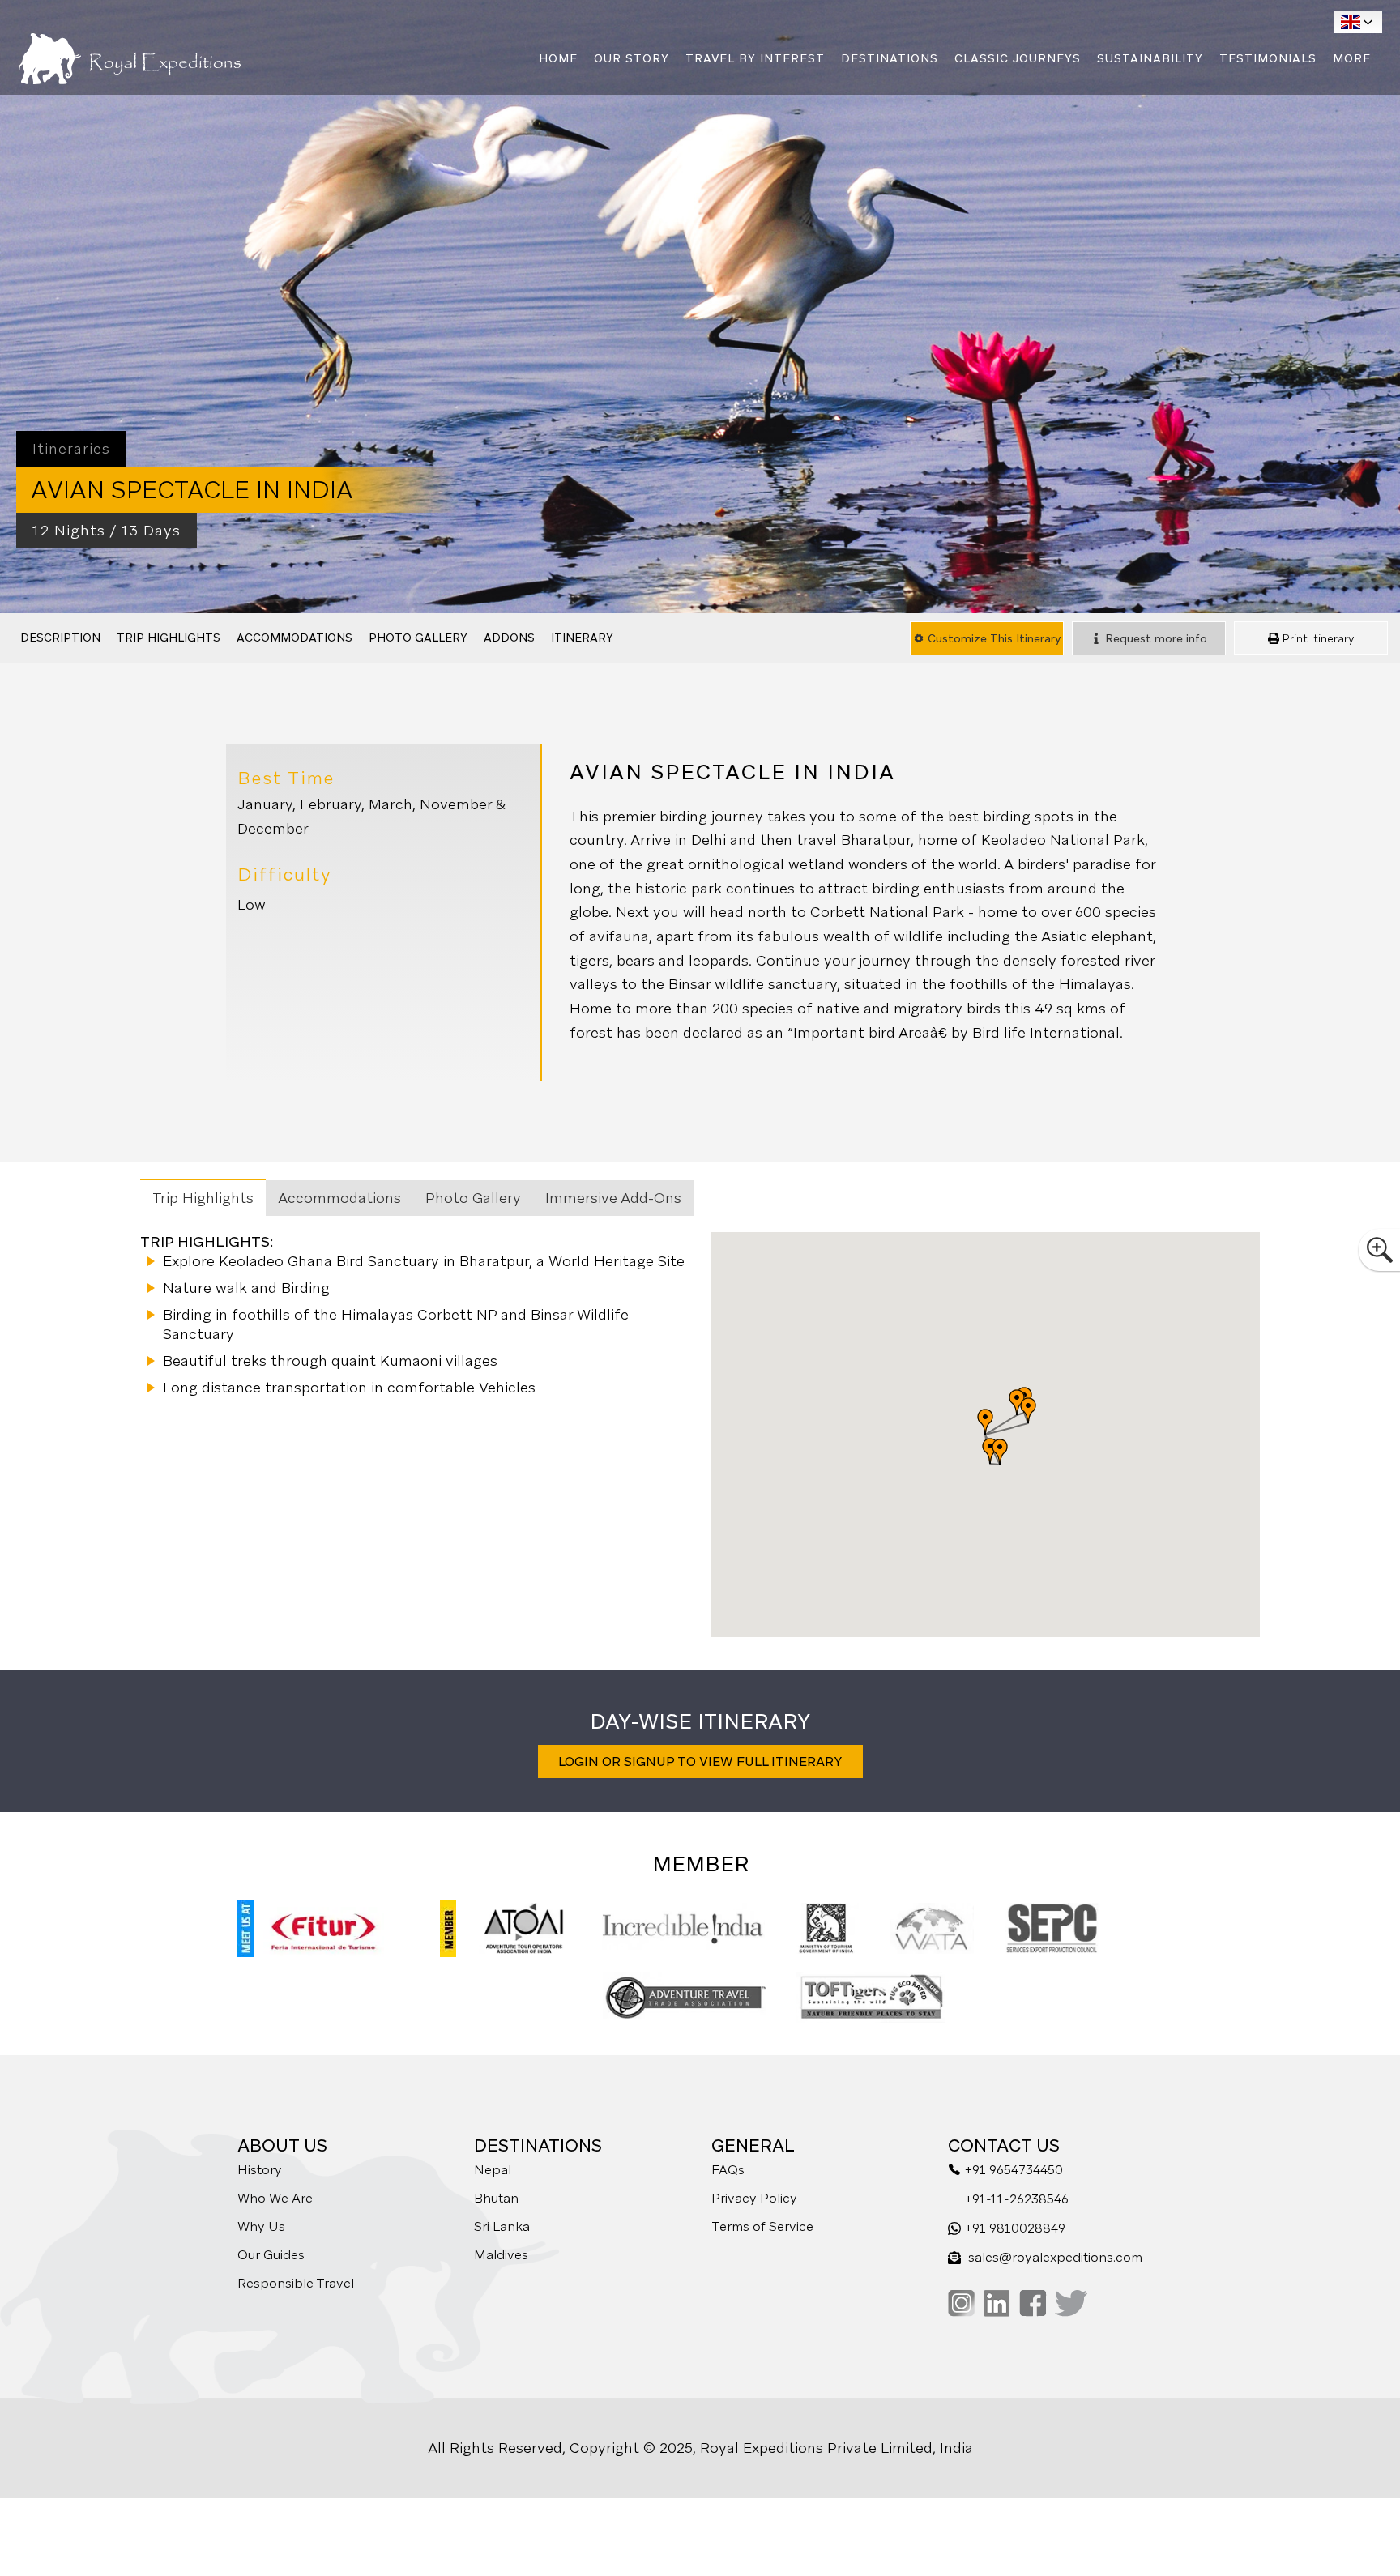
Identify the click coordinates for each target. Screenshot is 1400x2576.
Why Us (261, 2226)
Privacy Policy (754, 2198)
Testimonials (1268, 58)
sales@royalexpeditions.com (1055, 2257)
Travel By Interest (755, 58)
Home (558, 58)
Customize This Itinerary (993, 638)
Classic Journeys (1018, 58)
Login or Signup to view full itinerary (700, 1761)
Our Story (632, 58)
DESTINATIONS (890, 58)
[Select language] (1358, 22)
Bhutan (496, 2198)
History (260, 2170)
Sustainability (1150, 58)
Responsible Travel (296, 2283)
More (1352, 58)
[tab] (203, 1197)
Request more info (1155, 638)
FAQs (728, 2170)
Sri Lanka (502, 2226)
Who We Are (275, 2198)
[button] (985, 1422)
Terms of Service (762, 2226)
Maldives (501, 2255)
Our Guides (271, 2255)
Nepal (493, 2170)
